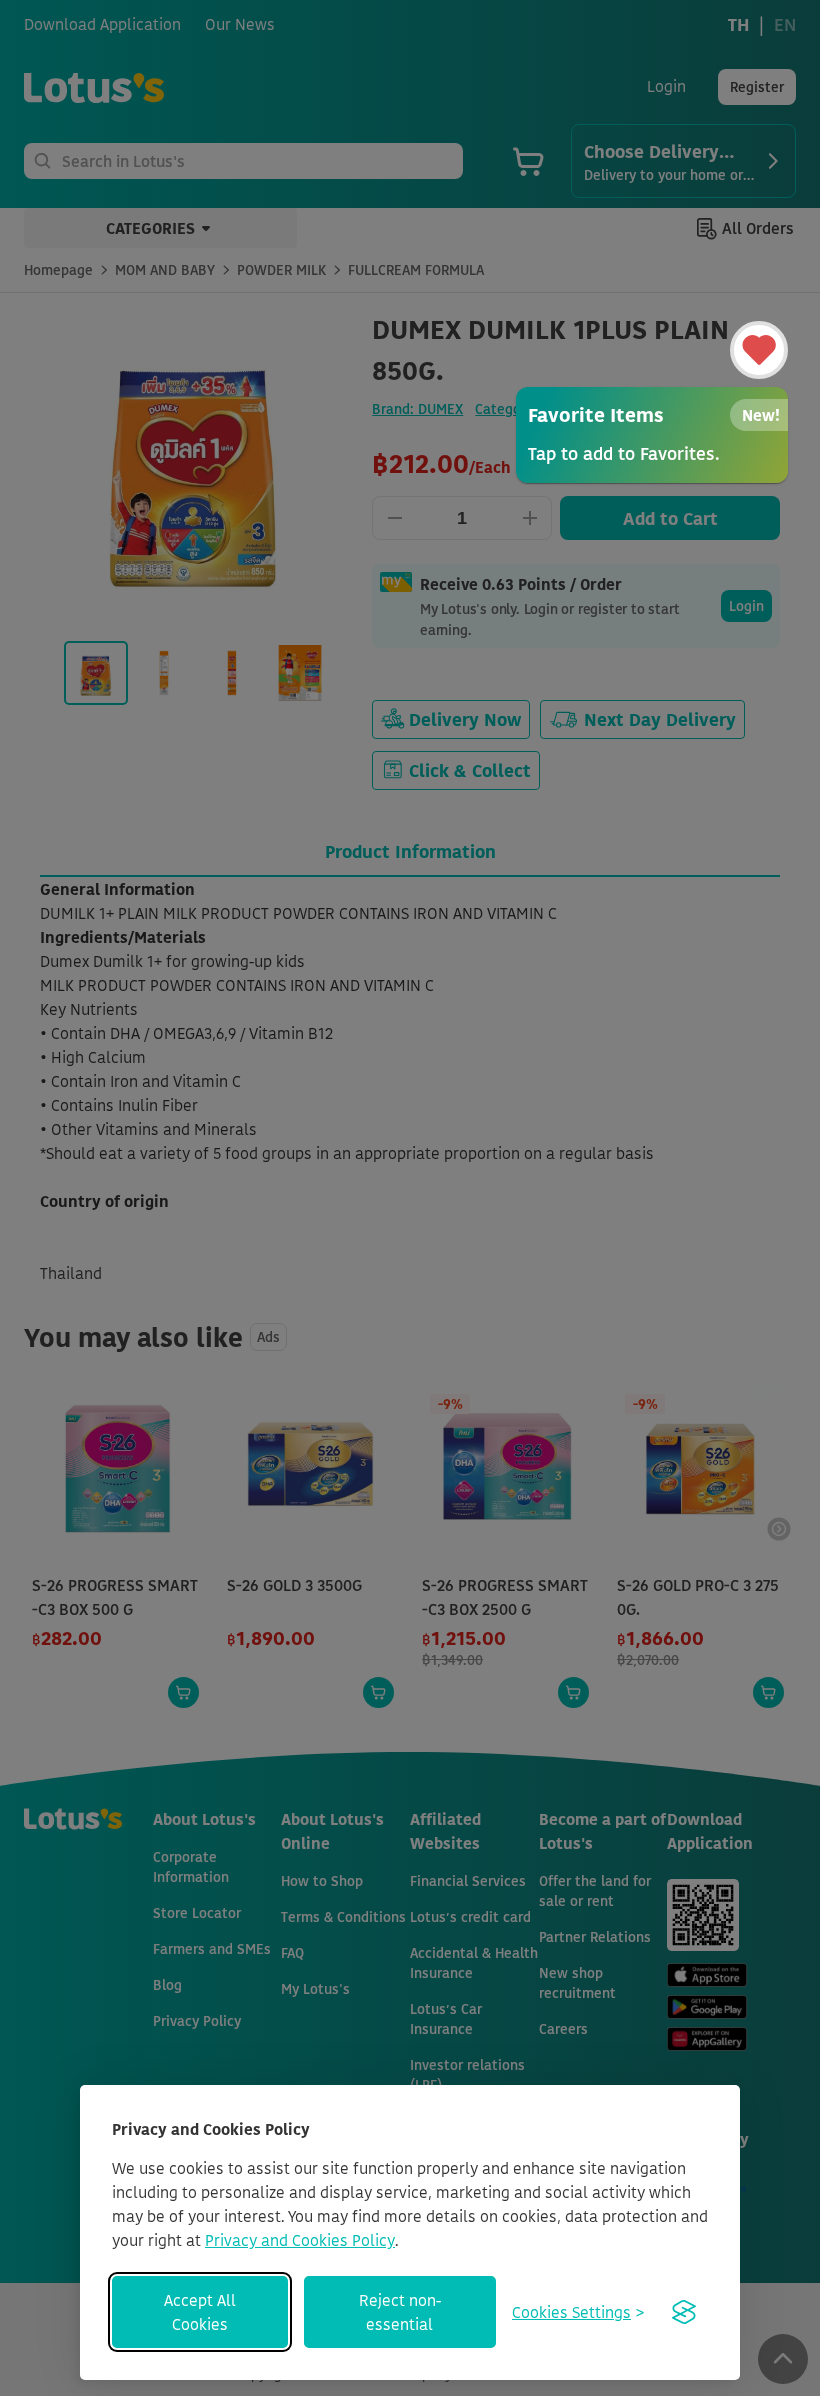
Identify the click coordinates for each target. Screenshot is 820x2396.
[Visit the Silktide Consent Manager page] (684, 2312)
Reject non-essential (400, 2312)
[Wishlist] (759, 350)
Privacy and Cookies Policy (300, 2240)
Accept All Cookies (200, 2312)
